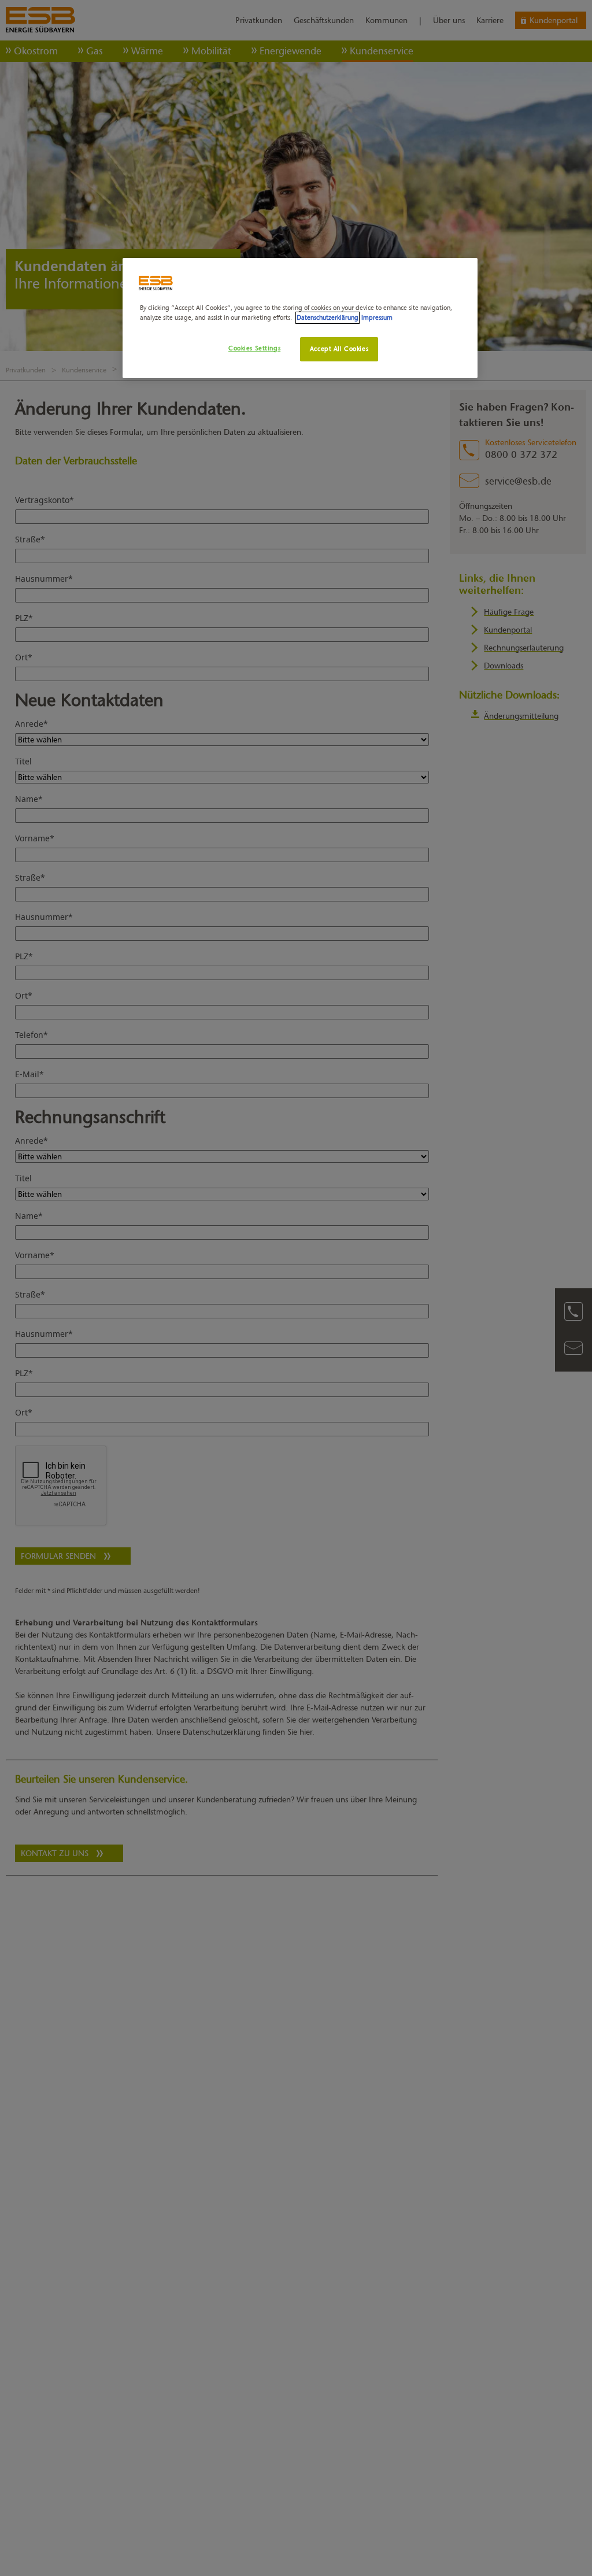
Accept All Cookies (339, 349)
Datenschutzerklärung (328, 317)
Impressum (377, 317)
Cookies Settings (254, 348)
